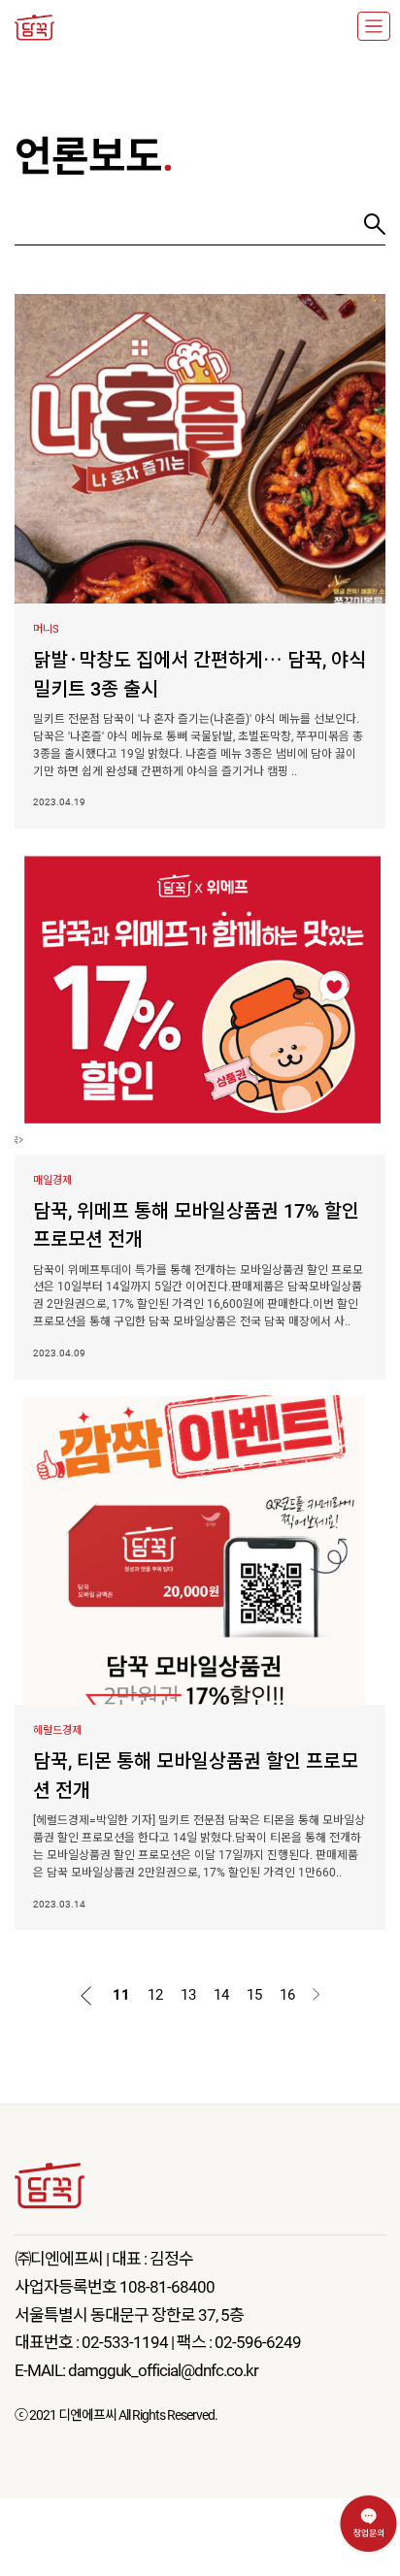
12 (155, 1995)
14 (221, 1995)
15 (254, 1995)
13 (188, 1995)
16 (287, 1995)
